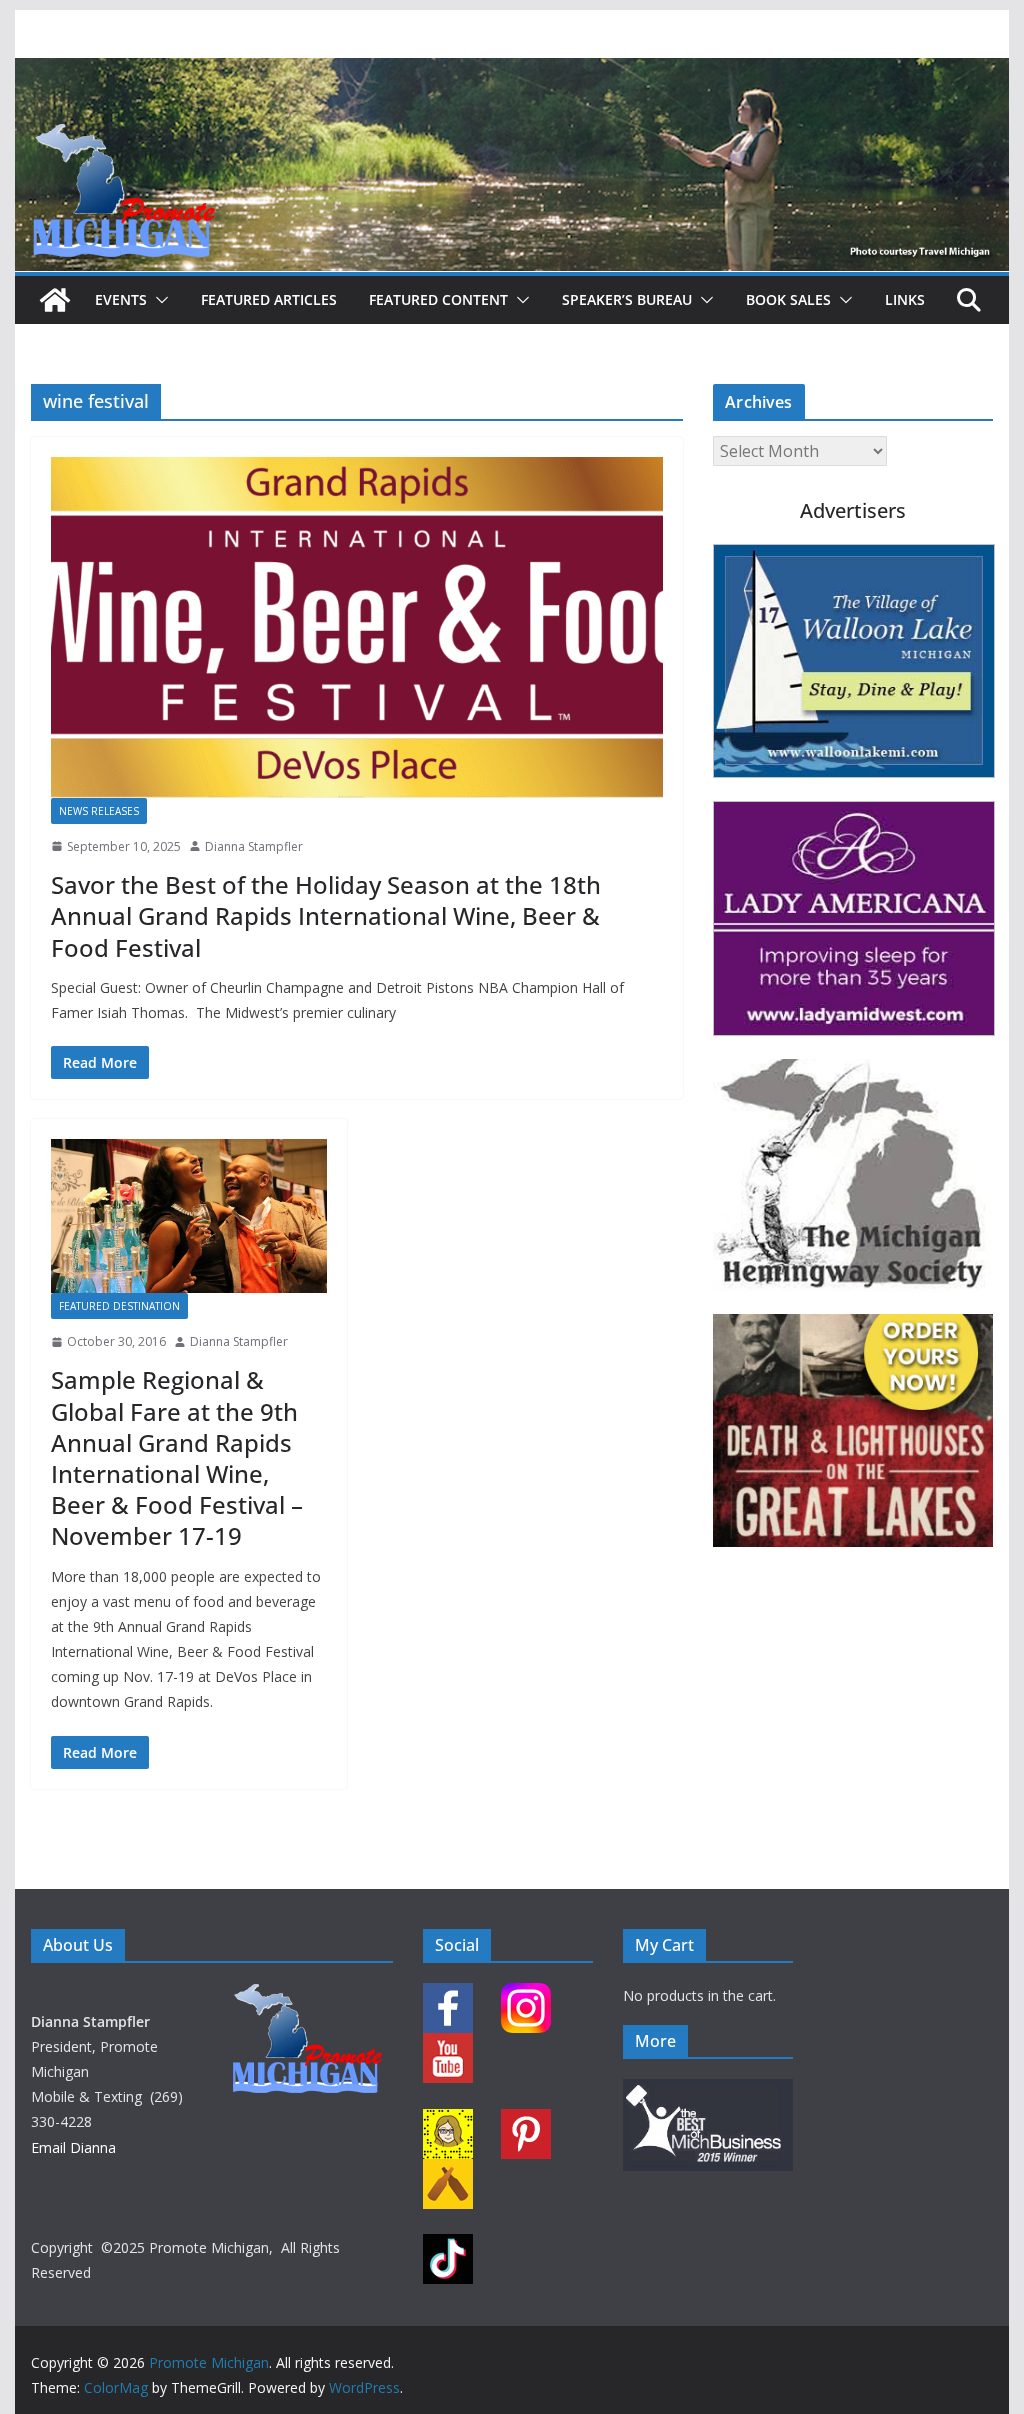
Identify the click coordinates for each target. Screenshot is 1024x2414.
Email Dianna (73, 2147)
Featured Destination (119, 1306)
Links (905, 299)
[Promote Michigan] (511, 72)
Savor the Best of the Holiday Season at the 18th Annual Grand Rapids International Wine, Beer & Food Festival (326, 915)
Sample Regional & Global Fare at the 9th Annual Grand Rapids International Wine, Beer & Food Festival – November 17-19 (177, 1457)
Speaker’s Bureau (627, 299)
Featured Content (438, 299)
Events (121, 299)
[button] (158, 300)
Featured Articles (269, 299)
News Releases (99, 811)
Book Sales (788, 299)
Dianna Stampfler (254, 846)
